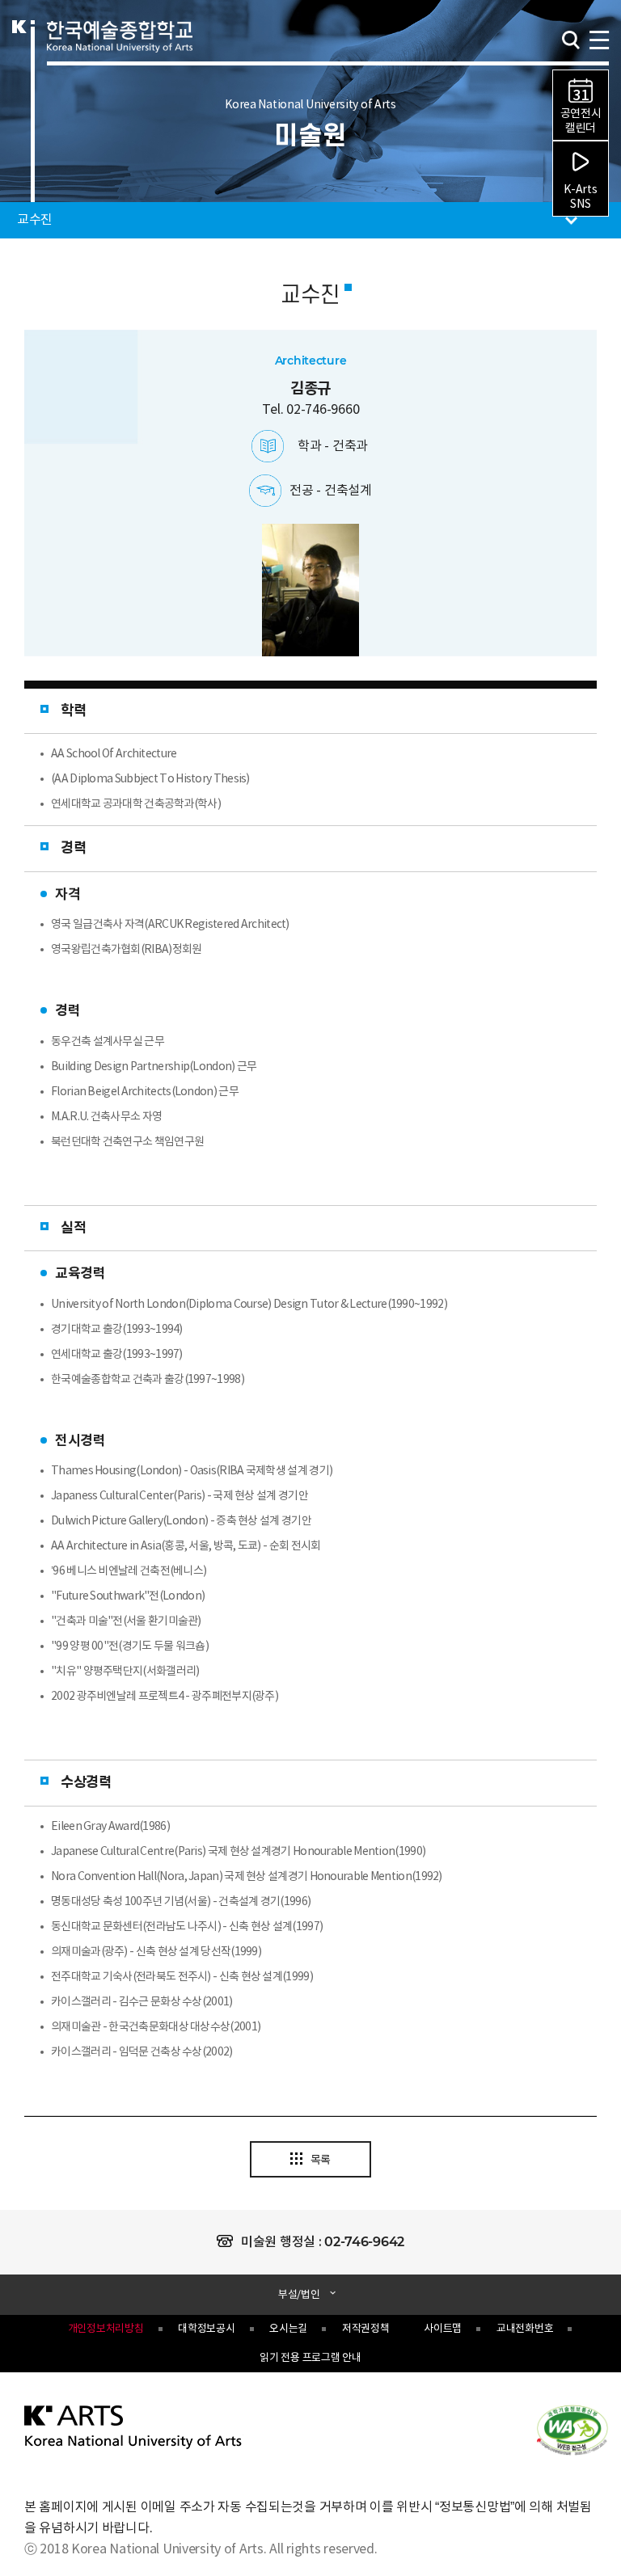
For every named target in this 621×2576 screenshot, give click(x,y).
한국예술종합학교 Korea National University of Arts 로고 (120, 53)
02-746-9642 (364, 2242)
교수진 (26, 215)
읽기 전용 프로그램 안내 (310, 2358)
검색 (571, 40)
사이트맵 (443, 2329)
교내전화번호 (525, 2329)
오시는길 (288, 2329)
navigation (598, 38)
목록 (321, 2161)
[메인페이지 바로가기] (134, 2426)
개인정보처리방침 (106, 2329)
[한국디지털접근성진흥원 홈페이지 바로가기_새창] (572, 2429)
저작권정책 (366, 2329)
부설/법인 (299, 2295)
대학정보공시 (206, 2329)
